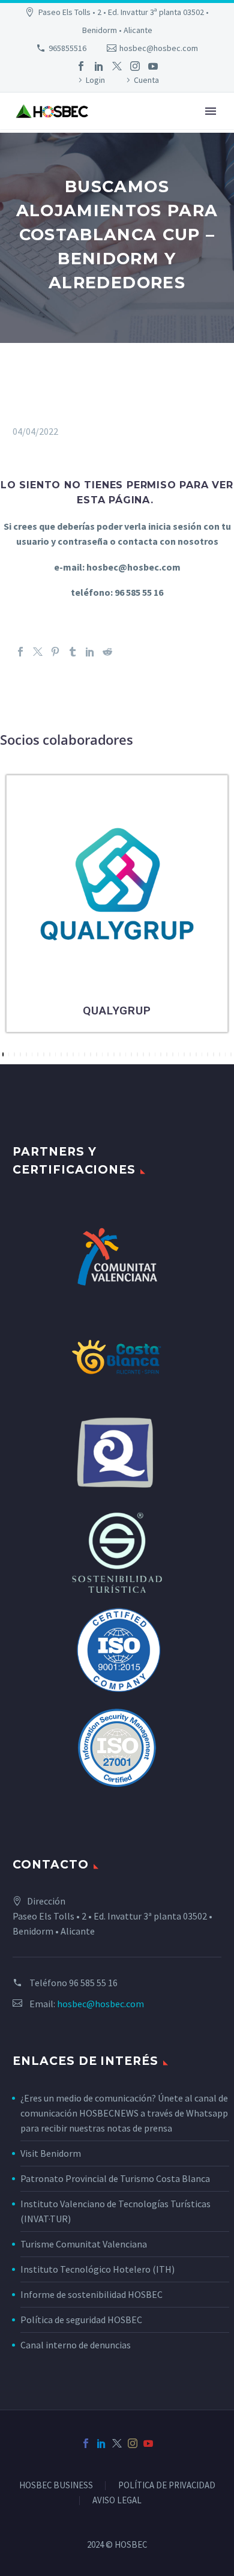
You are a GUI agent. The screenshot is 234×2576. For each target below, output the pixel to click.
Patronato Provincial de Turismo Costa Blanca (115, 2178)
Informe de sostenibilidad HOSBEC (92, 2294)
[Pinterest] (55, 652)
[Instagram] (135, 66)
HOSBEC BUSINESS (56, 2486)
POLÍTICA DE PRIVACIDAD (167, 2486)
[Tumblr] (73, 652)
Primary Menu (211, 111)
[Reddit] (107, 652)
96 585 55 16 (93, 1983)
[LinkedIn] (99, 66)
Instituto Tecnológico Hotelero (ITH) (97, 2269)
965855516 (67, 48)
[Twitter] (117, 66)
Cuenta (146, 80)
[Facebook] (81, 66)
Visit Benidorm (51, 2153)
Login (95, 80)
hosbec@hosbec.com (159, 48)
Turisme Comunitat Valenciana (84, 2244)
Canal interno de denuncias (76, 2345)
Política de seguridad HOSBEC (81, 2320)
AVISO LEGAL (117, 2501)
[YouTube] (153, 66)
